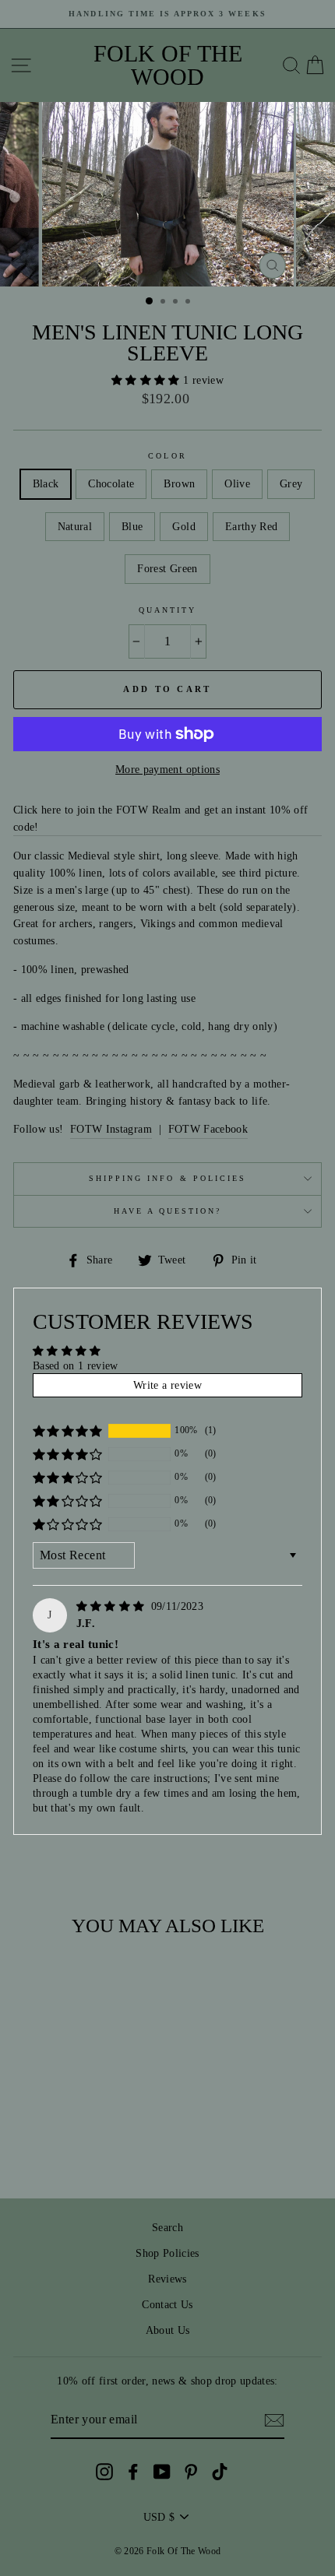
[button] (147, 380)
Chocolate (111, 484)
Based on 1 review (76, 1366)
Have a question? (168, 1211)
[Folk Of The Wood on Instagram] (104, 2471)
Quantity (167, 610)
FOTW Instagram (111, 1129)
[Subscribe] (274, 2420)
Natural (75, 527)
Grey (291, 484)
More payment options (167, 770)
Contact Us (167, 2305)
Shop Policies (167, 2253)
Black (46, 484)
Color (167, 456)
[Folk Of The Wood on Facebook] (133, 2471)
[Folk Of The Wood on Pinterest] (191, 2471)
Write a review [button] (167, 1385)
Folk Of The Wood (168, 65)
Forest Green (167, 569)
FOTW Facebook (208, 1129)
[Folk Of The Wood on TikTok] (220, 2471)
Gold (183, 527)
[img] (112, 1606)
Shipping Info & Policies (167, 1178)
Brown (179, 484)
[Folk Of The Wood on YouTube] (162, 2471)
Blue (132, 527)
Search (167, 2228)
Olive (237, 484)
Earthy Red (251, 527)
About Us (168, 2330)
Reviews (167, 2279)
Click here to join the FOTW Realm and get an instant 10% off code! (160, 819)
